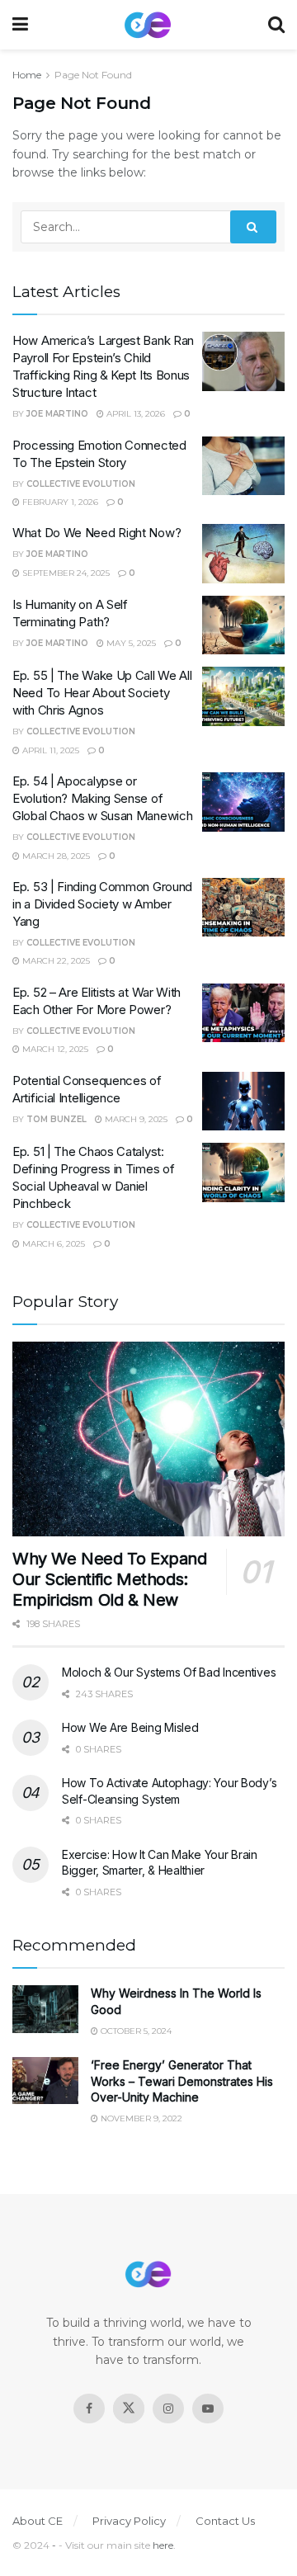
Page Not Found (93, 75)
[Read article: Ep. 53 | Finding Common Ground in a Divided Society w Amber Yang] (243, 908)
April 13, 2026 (134, 414)
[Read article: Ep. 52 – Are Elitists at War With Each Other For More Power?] (243, 1013)
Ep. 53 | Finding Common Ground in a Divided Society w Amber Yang (102, 904)
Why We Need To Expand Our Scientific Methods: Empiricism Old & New (110, 1579)
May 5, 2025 (130, 643)
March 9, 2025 (135, 1119)
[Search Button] (276, 25)
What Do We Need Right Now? (97, 533)
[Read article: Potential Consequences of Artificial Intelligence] (243, 1102)
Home (27, 75)
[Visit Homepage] (148, 25)
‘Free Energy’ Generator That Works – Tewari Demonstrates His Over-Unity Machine (182, 2081)
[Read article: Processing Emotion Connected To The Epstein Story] (243, 466)
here (163, 2545)
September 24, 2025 (65, 573)
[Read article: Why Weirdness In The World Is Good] (45, 2009)
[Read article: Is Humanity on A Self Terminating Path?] (243, 625)
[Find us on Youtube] (208, 2409)
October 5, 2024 (135, 2031)
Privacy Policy (129, 2521)
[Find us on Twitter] (129, 2409)
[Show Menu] (20, 25)
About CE (38, 2521)
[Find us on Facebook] (89, 2409)
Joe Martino (57, 414)
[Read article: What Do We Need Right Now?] (243, 554)
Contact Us (225, 2521)
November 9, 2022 (140, 2118)
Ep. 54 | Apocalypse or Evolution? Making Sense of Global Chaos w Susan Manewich (102, 798)
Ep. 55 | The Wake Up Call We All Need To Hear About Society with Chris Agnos (102, 693)
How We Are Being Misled (130, 1727)
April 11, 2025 (49, 750)
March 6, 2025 (52, 1244)
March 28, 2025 (55, 856)
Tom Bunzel (57, 1119)
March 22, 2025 (55, 961)
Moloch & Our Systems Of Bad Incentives (169, 1672)
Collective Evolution (81, 484)
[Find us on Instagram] (168, 2409)
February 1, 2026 (59, 502)
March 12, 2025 (54, 1049)
